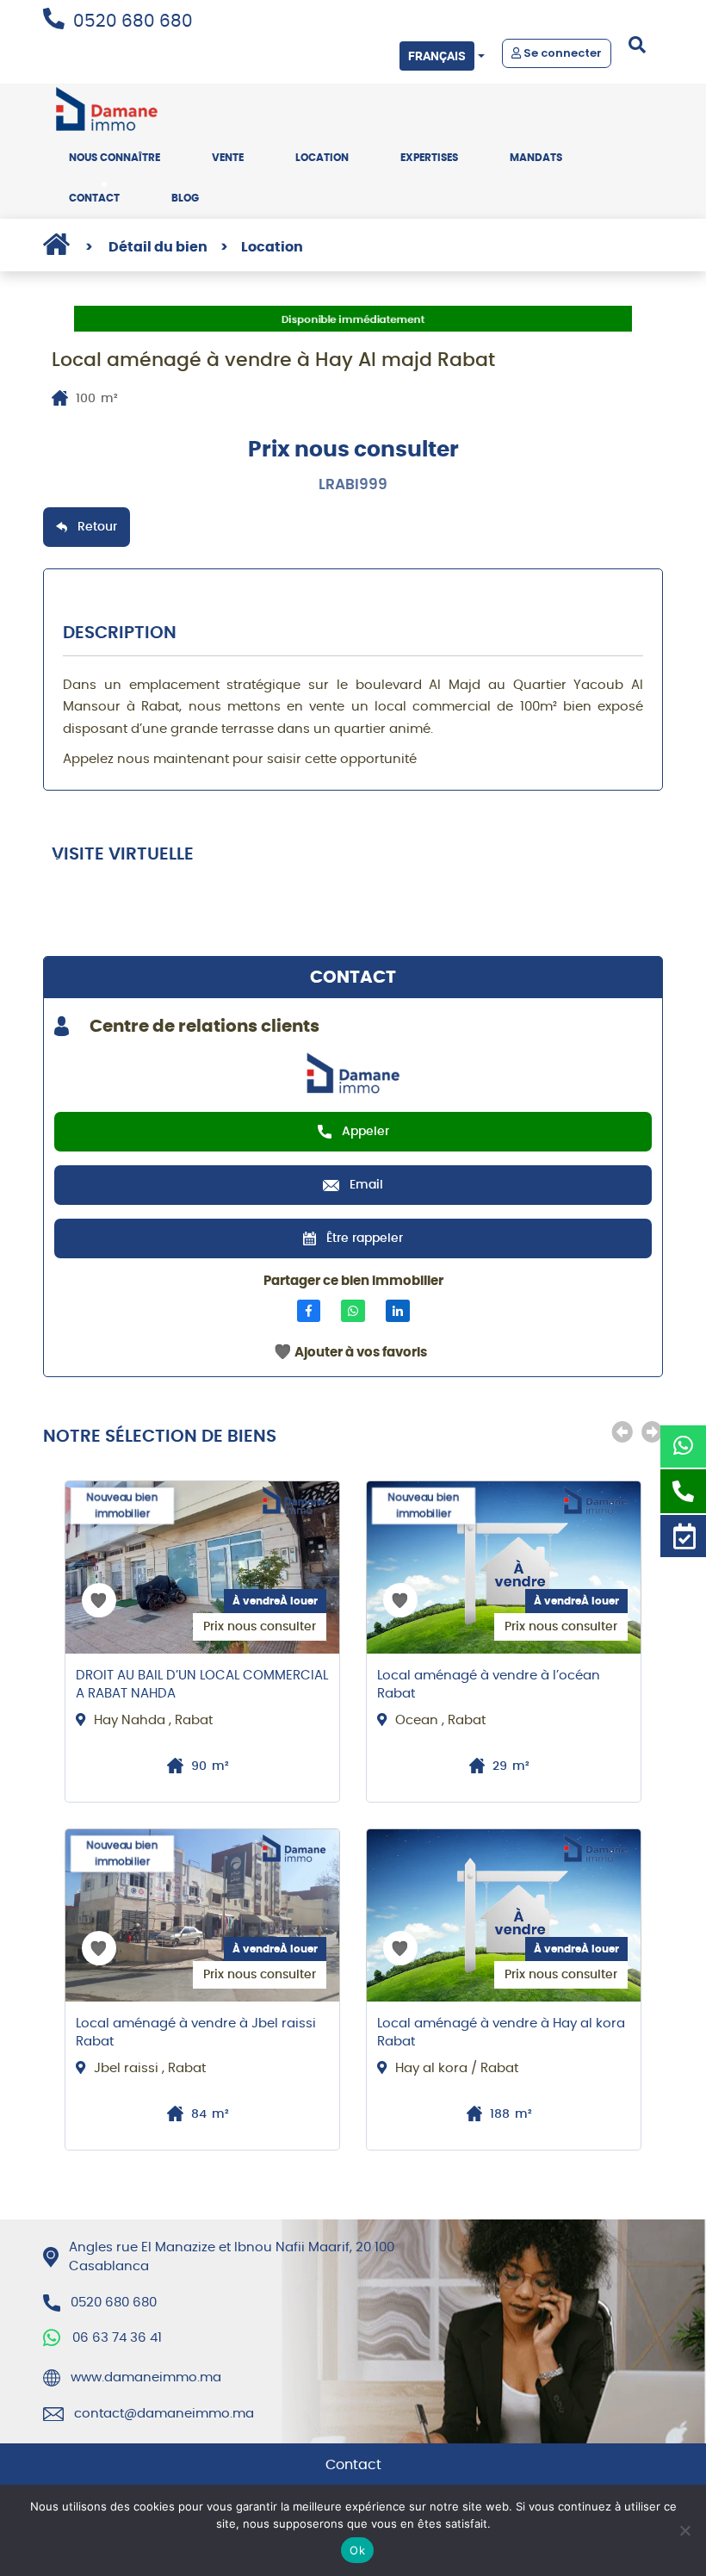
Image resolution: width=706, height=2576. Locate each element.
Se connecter (561, 53)
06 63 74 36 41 (117, 2338)
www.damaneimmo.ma (146, 2377)
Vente (228, 158)
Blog (185, 198)
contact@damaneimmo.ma (164, 2414)
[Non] (684, 2530)
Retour (97, 527)
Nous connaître (115, 158)
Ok (357, 2550)
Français (437, 56)
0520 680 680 (133, 22)
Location (322, 158)
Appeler (365, 1132)
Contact (94, 198)
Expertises (429, 158)
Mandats (536, 158)
